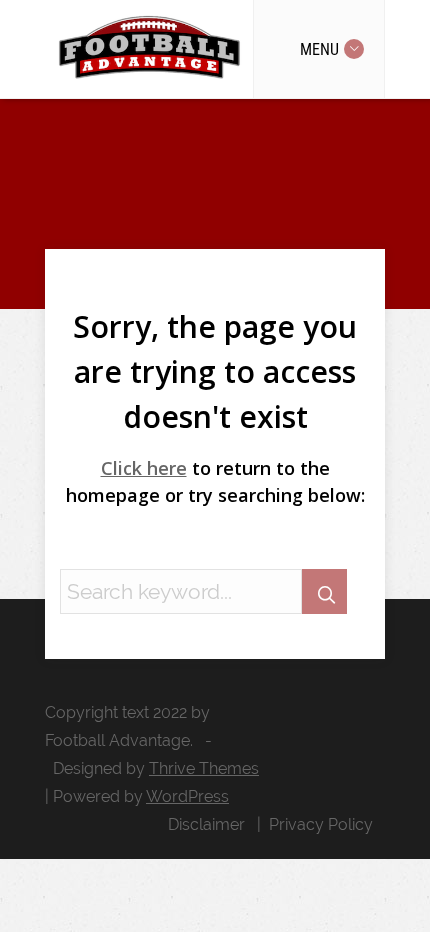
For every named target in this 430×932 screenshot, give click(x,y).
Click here (144, 468)
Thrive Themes (204, 768)
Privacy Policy (321, 824)
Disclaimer (206, 824)
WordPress (187, 796)
